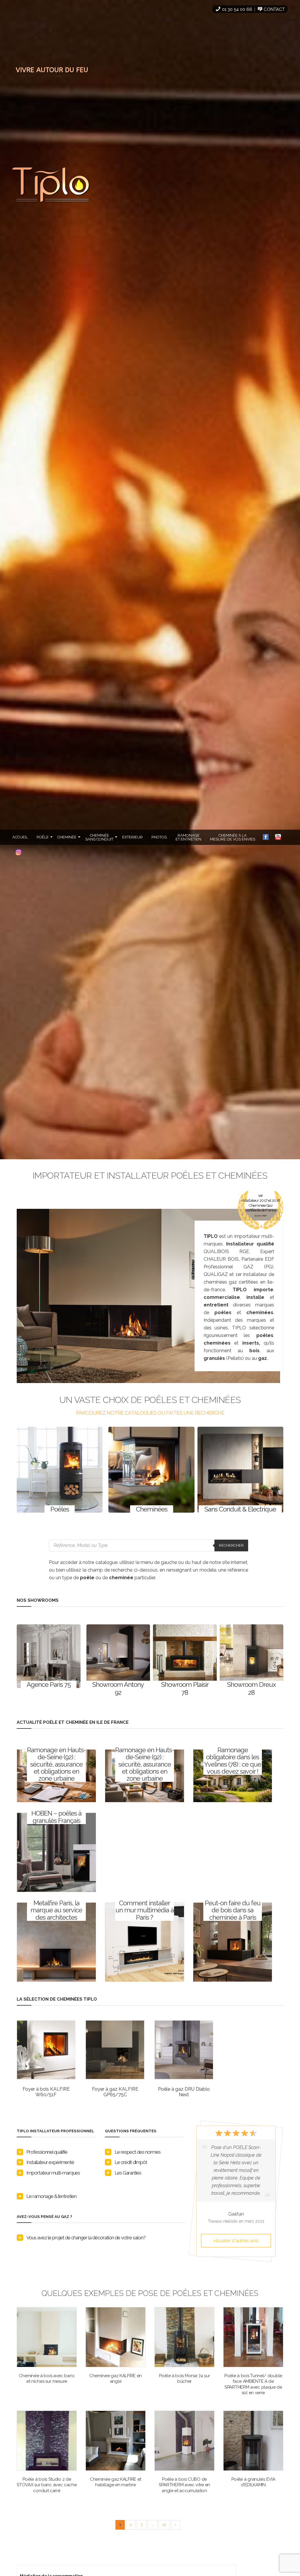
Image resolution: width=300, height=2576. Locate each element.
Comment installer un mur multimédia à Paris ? (145, 1910)
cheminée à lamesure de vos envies (233, 837)
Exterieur (132, 837)
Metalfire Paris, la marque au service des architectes (56, 1910)
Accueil (20, 837)
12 (164, 2525)
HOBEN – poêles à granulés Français (56, 1817)
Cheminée (67, 837)
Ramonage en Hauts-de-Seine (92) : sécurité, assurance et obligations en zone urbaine (56, 1764)
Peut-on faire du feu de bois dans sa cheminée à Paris (233, 1910)
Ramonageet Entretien (188, 837)
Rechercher (231, 1545)
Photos (159, 837)
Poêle (43, 837)
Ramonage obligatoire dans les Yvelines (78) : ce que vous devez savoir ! (233, 1760)
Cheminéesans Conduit (99, 837)
